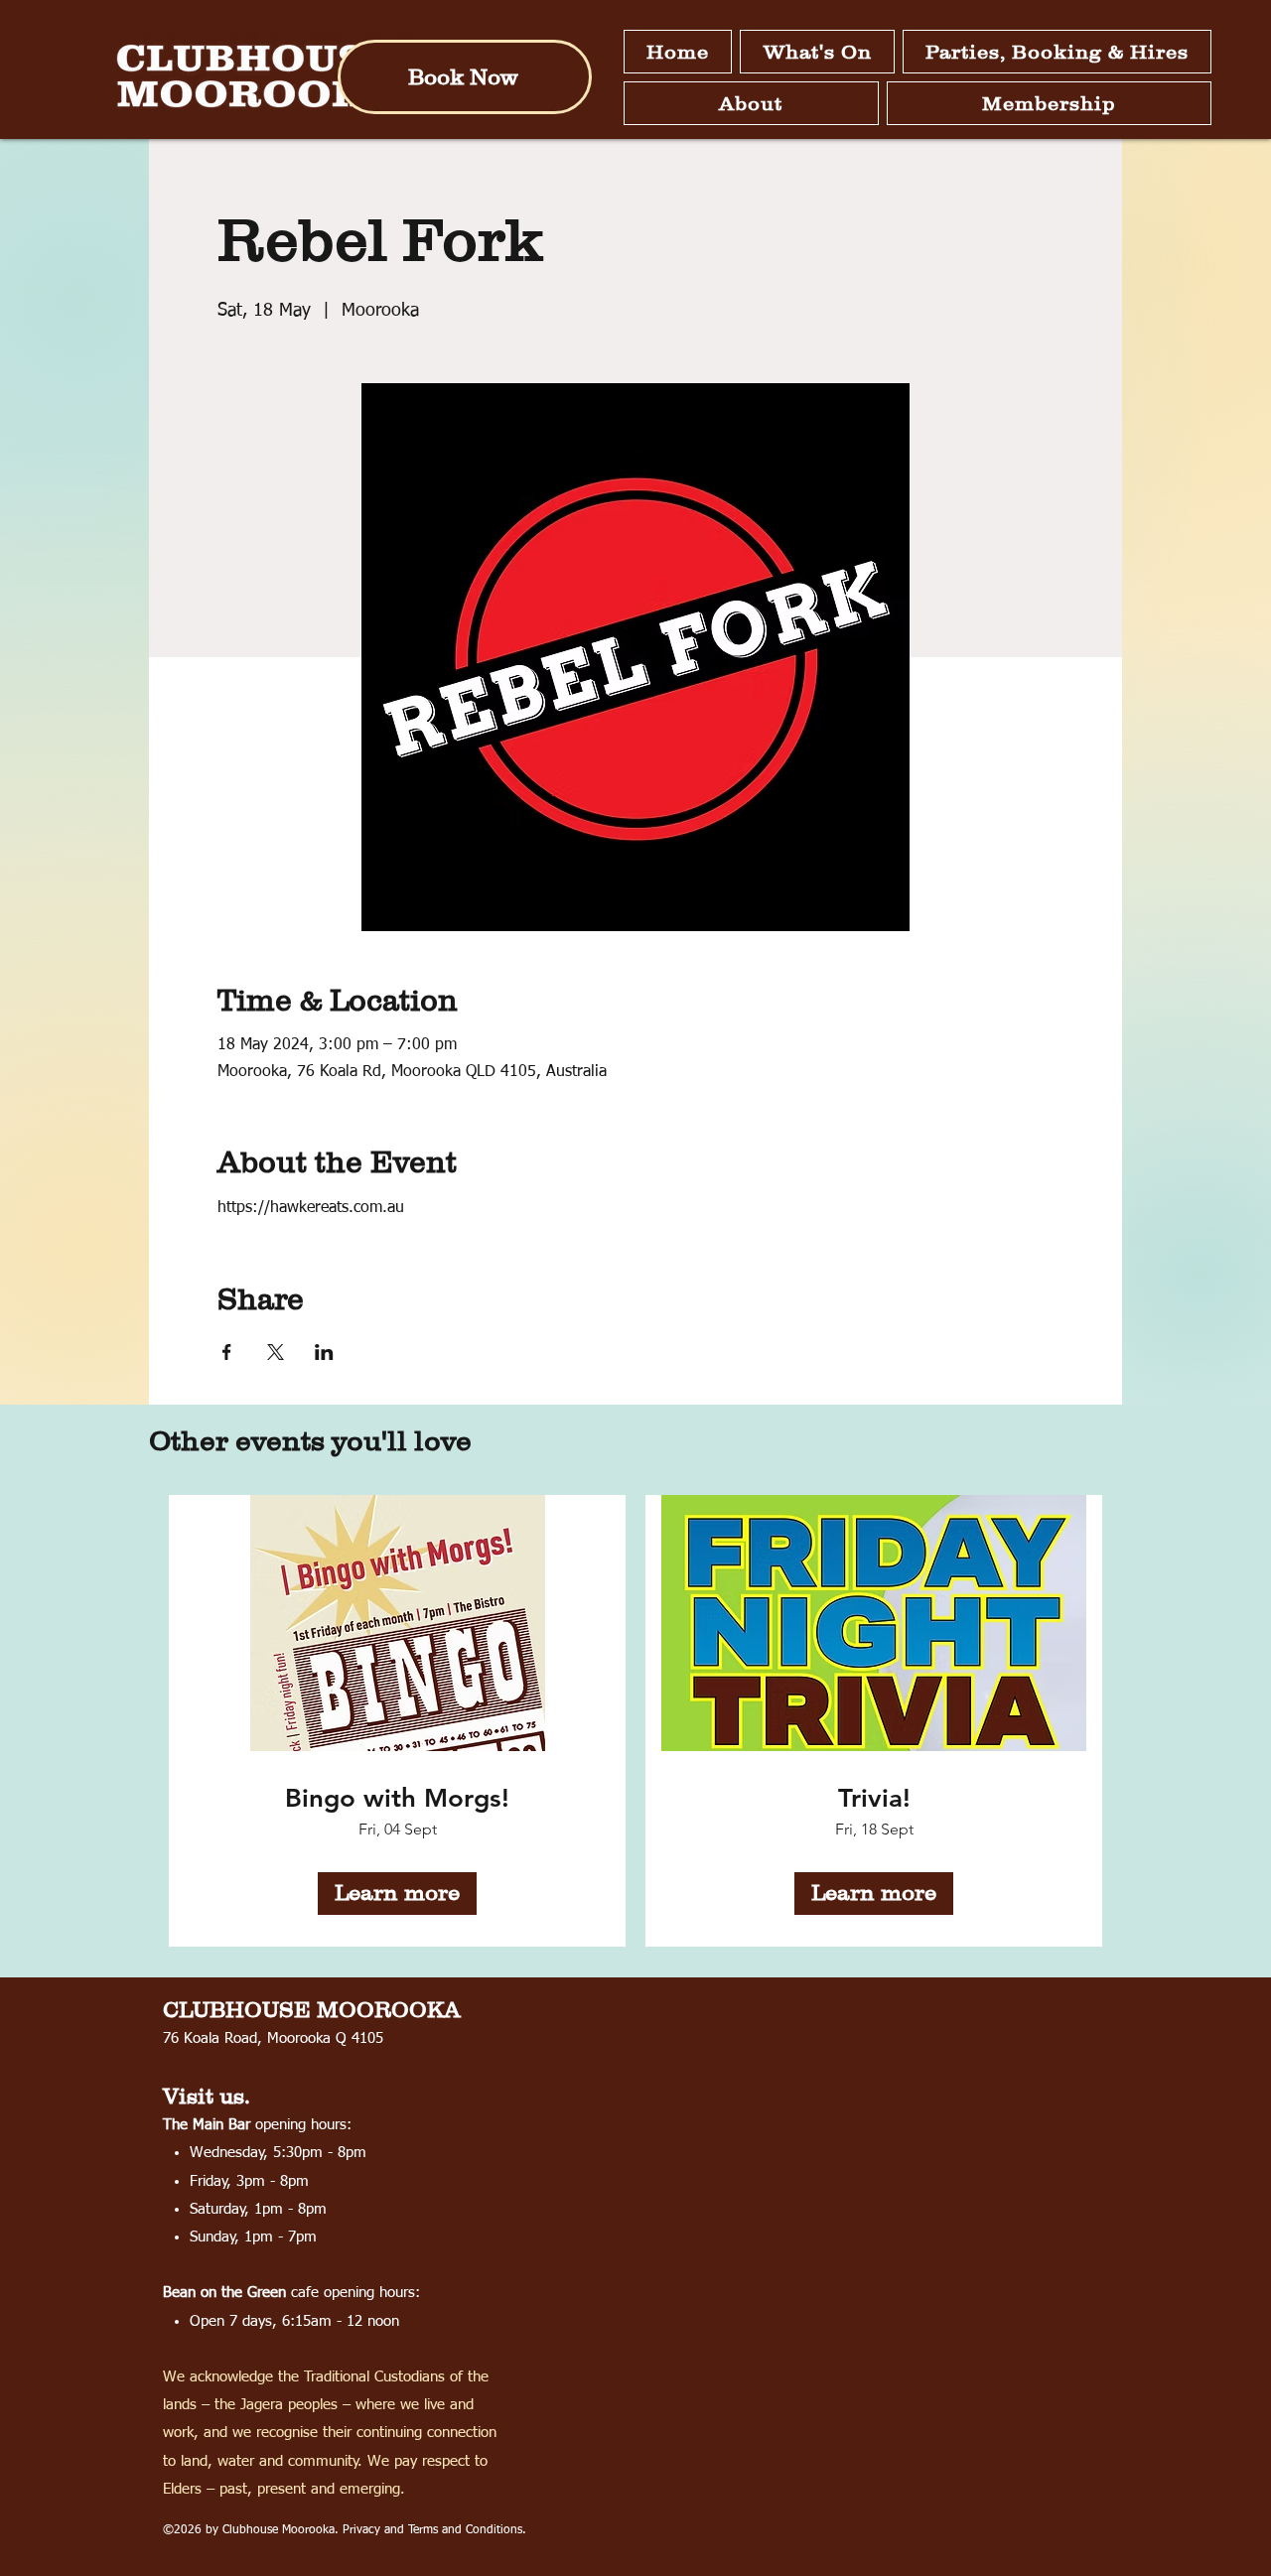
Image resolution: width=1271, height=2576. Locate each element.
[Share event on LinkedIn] (324, 1352)
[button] (817, 52)
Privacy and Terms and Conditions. (434, 2530)
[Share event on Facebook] (227, 1352)
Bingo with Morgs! (397, 1798)
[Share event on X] (276, 1352)
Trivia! (874, 1798)
